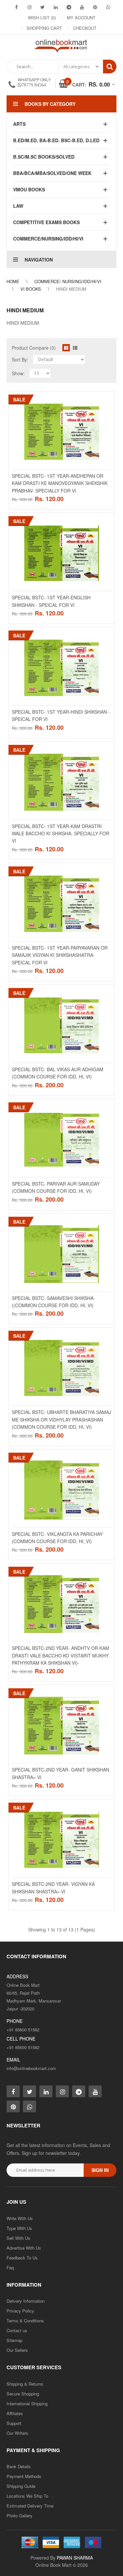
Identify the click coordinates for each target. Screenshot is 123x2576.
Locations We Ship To (27, 2496)
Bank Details (19, 2466)
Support (14, 2423)
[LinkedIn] (56, 7)
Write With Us (20, 2218)
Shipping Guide (21, 2486)
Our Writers (17, 2433)
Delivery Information (26, 2301)
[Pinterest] (95, 7)
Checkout (85, 28)
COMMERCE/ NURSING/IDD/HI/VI (68, 281)
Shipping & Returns (25, 2384)
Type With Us (19, 2228)
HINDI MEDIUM (71, 289)
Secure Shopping (23, 2394)
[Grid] (66, 348)
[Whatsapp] (30, 2106)
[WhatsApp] (108, 7)
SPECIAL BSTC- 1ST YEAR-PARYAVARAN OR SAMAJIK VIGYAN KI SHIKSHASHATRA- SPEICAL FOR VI (60, 955)
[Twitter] (43, 7)
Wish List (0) (42, 18)
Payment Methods (24, 2476)
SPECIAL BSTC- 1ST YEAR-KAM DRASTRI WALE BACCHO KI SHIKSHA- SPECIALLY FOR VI (61, 833)
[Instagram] (30, 7)
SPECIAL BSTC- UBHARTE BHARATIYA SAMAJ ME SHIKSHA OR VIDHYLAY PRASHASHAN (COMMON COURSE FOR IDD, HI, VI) (61, 1419)
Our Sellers (17, 2350)
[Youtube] (82, 7)
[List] (75, 348)
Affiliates (15, 2413)
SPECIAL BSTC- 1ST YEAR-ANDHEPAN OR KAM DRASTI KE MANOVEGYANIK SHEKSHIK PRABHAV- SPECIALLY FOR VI (60, 483)
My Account (81, 18)
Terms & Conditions (25, 2321)
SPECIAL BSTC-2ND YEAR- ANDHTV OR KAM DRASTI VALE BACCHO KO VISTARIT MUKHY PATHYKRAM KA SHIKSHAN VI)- (61, 1655)
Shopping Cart (44, 28)
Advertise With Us (24, 2248)
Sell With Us (18, 2238)
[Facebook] (16, 7)
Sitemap (14, 2340)
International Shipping (27, 2403)
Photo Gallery (20, 2516)
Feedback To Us (22, 2258)
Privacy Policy (20, 2311)
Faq (10, 2267)
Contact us (17, 2330)
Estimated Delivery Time (30, 2506)
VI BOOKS (31, 289)
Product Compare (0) (34, 348)
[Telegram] (69, 7)
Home (13, 281)
